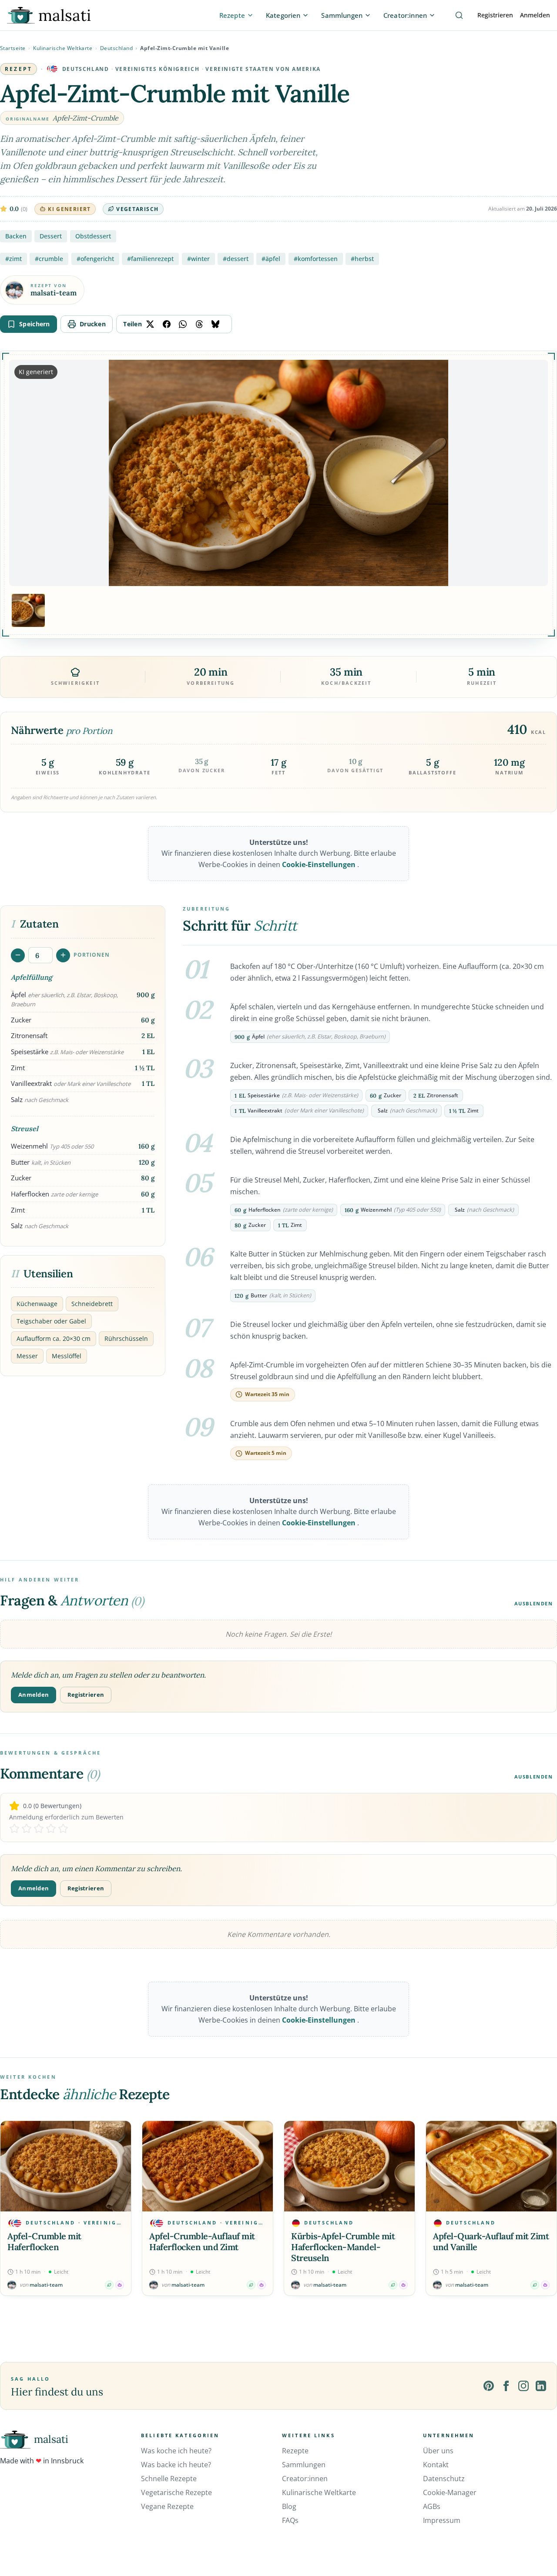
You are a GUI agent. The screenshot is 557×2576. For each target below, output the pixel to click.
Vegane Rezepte (167, 2506)
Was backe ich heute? (176, 2465)
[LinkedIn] (541, 2386)
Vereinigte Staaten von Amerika (263, 69)
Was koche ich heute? (176, 2451)
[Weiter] (548, 2208)
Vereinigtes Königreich (157, 69)
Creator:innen (305, 2479)
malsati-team (54, 293)
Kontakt (436, 2465)
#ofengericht (95, 259)
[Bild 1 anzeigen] (28, 610)
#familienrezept (150, 259)
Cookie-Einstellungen (320, 864)
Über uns (438, 2451)
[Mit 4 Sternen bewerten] (51, 1829)
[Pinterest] (489, 2386)
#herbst (362, 259)
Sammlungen (304, 2465)
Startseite (13, 48)
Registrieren (495, 15)
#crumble (49, 259)
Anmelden (535, 15)
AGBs (432, 2506)
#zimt (13, 259)
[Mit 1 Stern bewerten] (14, 1829)
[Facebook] (506, 2386)
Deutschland (117, 48)
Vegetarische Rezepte (176, 2492)
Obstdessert (93, 236)
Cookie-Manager (450, 2492)
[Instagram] (523, 2386)
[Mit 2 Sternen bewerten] (27, 1829)
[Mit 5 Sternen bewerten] (63, 1829)
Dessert (51, 236)
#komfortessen (316, 259)
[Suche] (459, 15)
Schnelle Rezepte (169, 2479)
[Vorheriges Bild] (23, 473)
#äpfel (271, 259)
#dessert (236, 259)
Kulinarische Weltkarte (63, 48)
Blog (289, 2506)
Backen (16, 236)
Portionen (92, 955)
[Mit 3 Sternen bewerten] (39, 1829)
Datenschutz (444, 2479)
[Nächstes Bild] (534, 473)
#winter (198, 259)
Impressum (442, 2520)
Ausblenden (534, 1603)
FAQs (290, 2520)
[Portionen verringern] (18, 955)
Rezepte (295, 2451)
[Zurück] (9, 2208)
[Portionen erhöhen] (63, 955)
